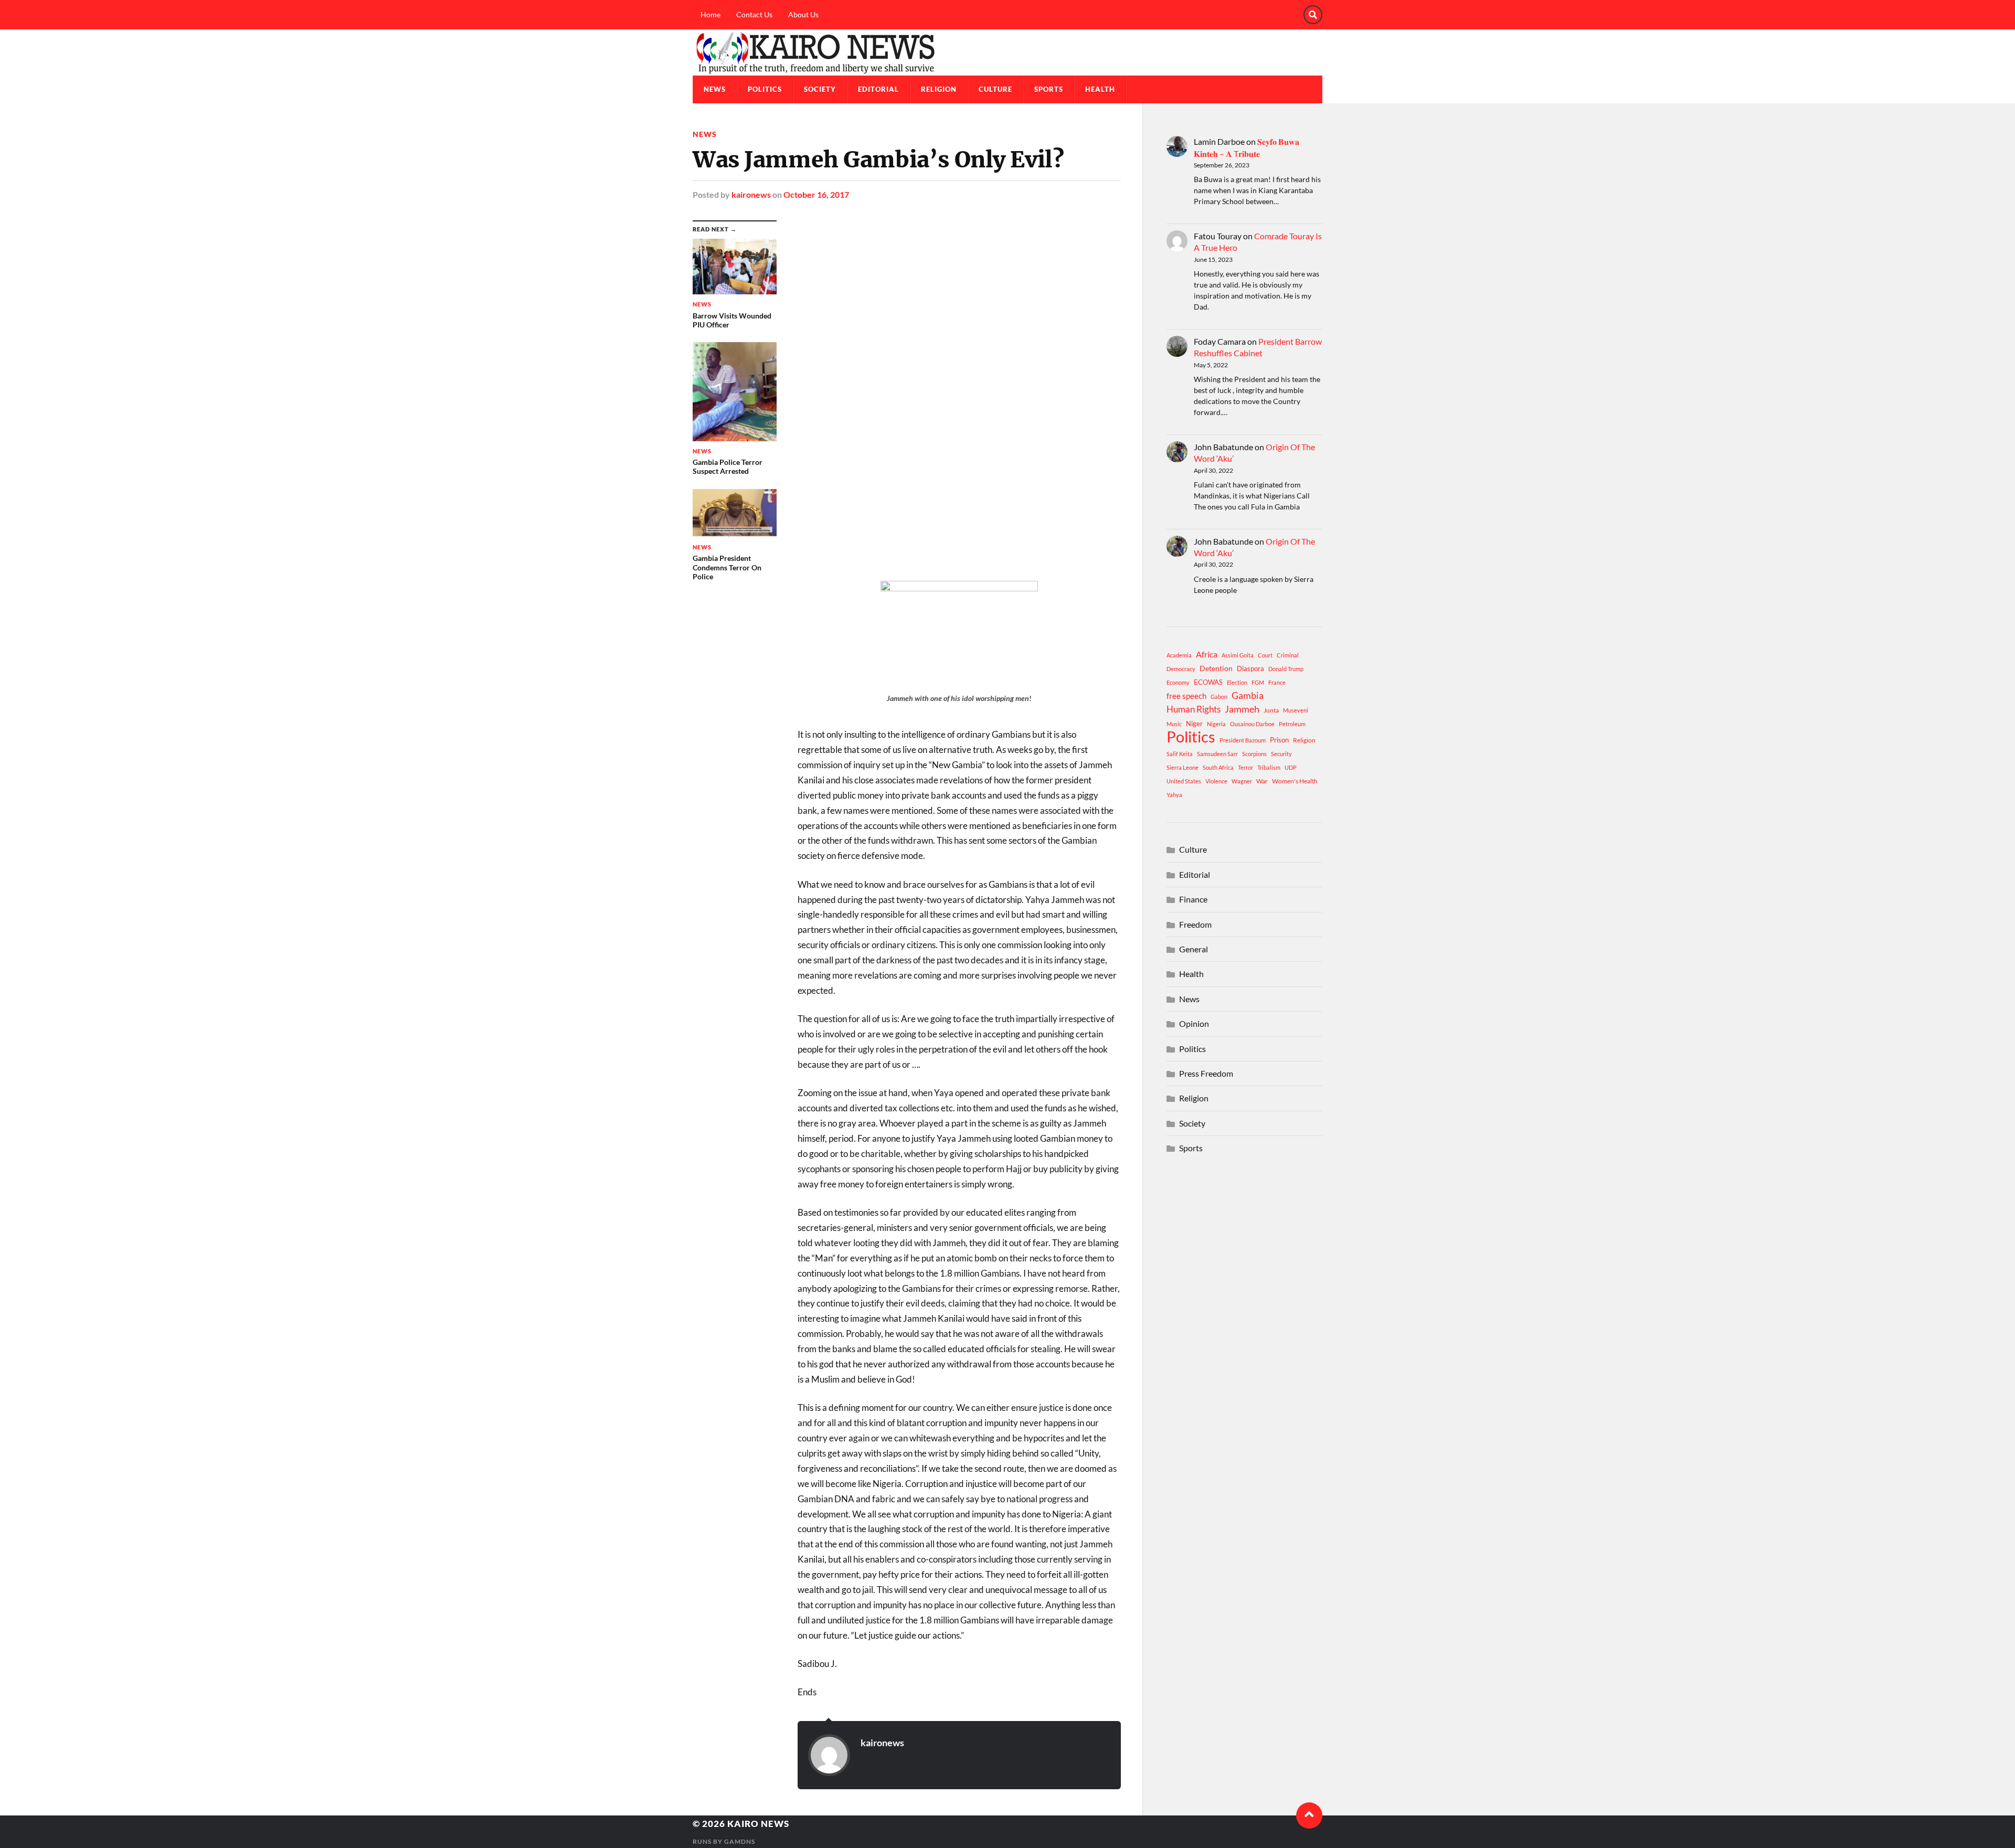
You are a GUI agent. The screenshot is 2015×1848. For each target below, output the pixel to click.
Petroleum (1292, 724)
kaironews (751, 194)
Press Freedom (1206, 1073)
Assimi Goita (1238, 655)
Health (1100, 89)
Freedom (1195, 924)
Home (710, 14)
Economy (1178, 682)
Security (1281, 754)
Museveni (1296, 710)
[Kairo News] (1008, 52)
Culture (995, 89)
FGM (1258, 682)
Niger (1194, 724)
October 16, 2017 (816, 194)
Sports (1049, 89)
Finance (1193, 899)
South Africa (1218, 767)
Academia (1179, 655)
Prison (1279, 740)
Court (1265, 655)
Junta (1271, 710)
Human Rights (1194, 709)
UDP (1291, 767)
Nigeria (1216, 724)
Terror (1245, 767)
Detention (1216, 668)
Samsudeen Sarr (1217, 754)
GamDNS (740, 1841)
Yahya (1174, 795)
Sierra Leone (1183, 767)
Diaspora (1250, 668)
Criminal (1288, 655)
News (715, 89)
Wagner (1242, 781)
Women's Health (1295, 781)
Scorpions (1254, 754)
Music (1174, 724)
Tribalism (1269, 767)
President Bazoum (1243, 740)
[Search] (1313, 15)
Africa (1207, 654)
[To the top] (1309, 1815)
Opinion (1194, 1023)
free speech (1186, 696)
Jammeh (1242, 709)
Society (820, 89)
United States (1184, 781)
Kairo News (758, 1824)
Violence (1216, 781)
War (1262, 781)
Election (1237, 682)
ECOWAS (1208, 682)
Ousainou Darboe (1252, 724)
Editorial (878, 89)
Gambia (1248, 695)
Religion (939, 89)
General (1194, 949)
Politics (765, 89)
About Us (803, 14)
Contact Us (754, 14)
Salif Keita (1180, 754)
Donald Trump (1286, 669)
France (1277, 682)
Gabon (1219, 697)
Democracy (1181, 669)
